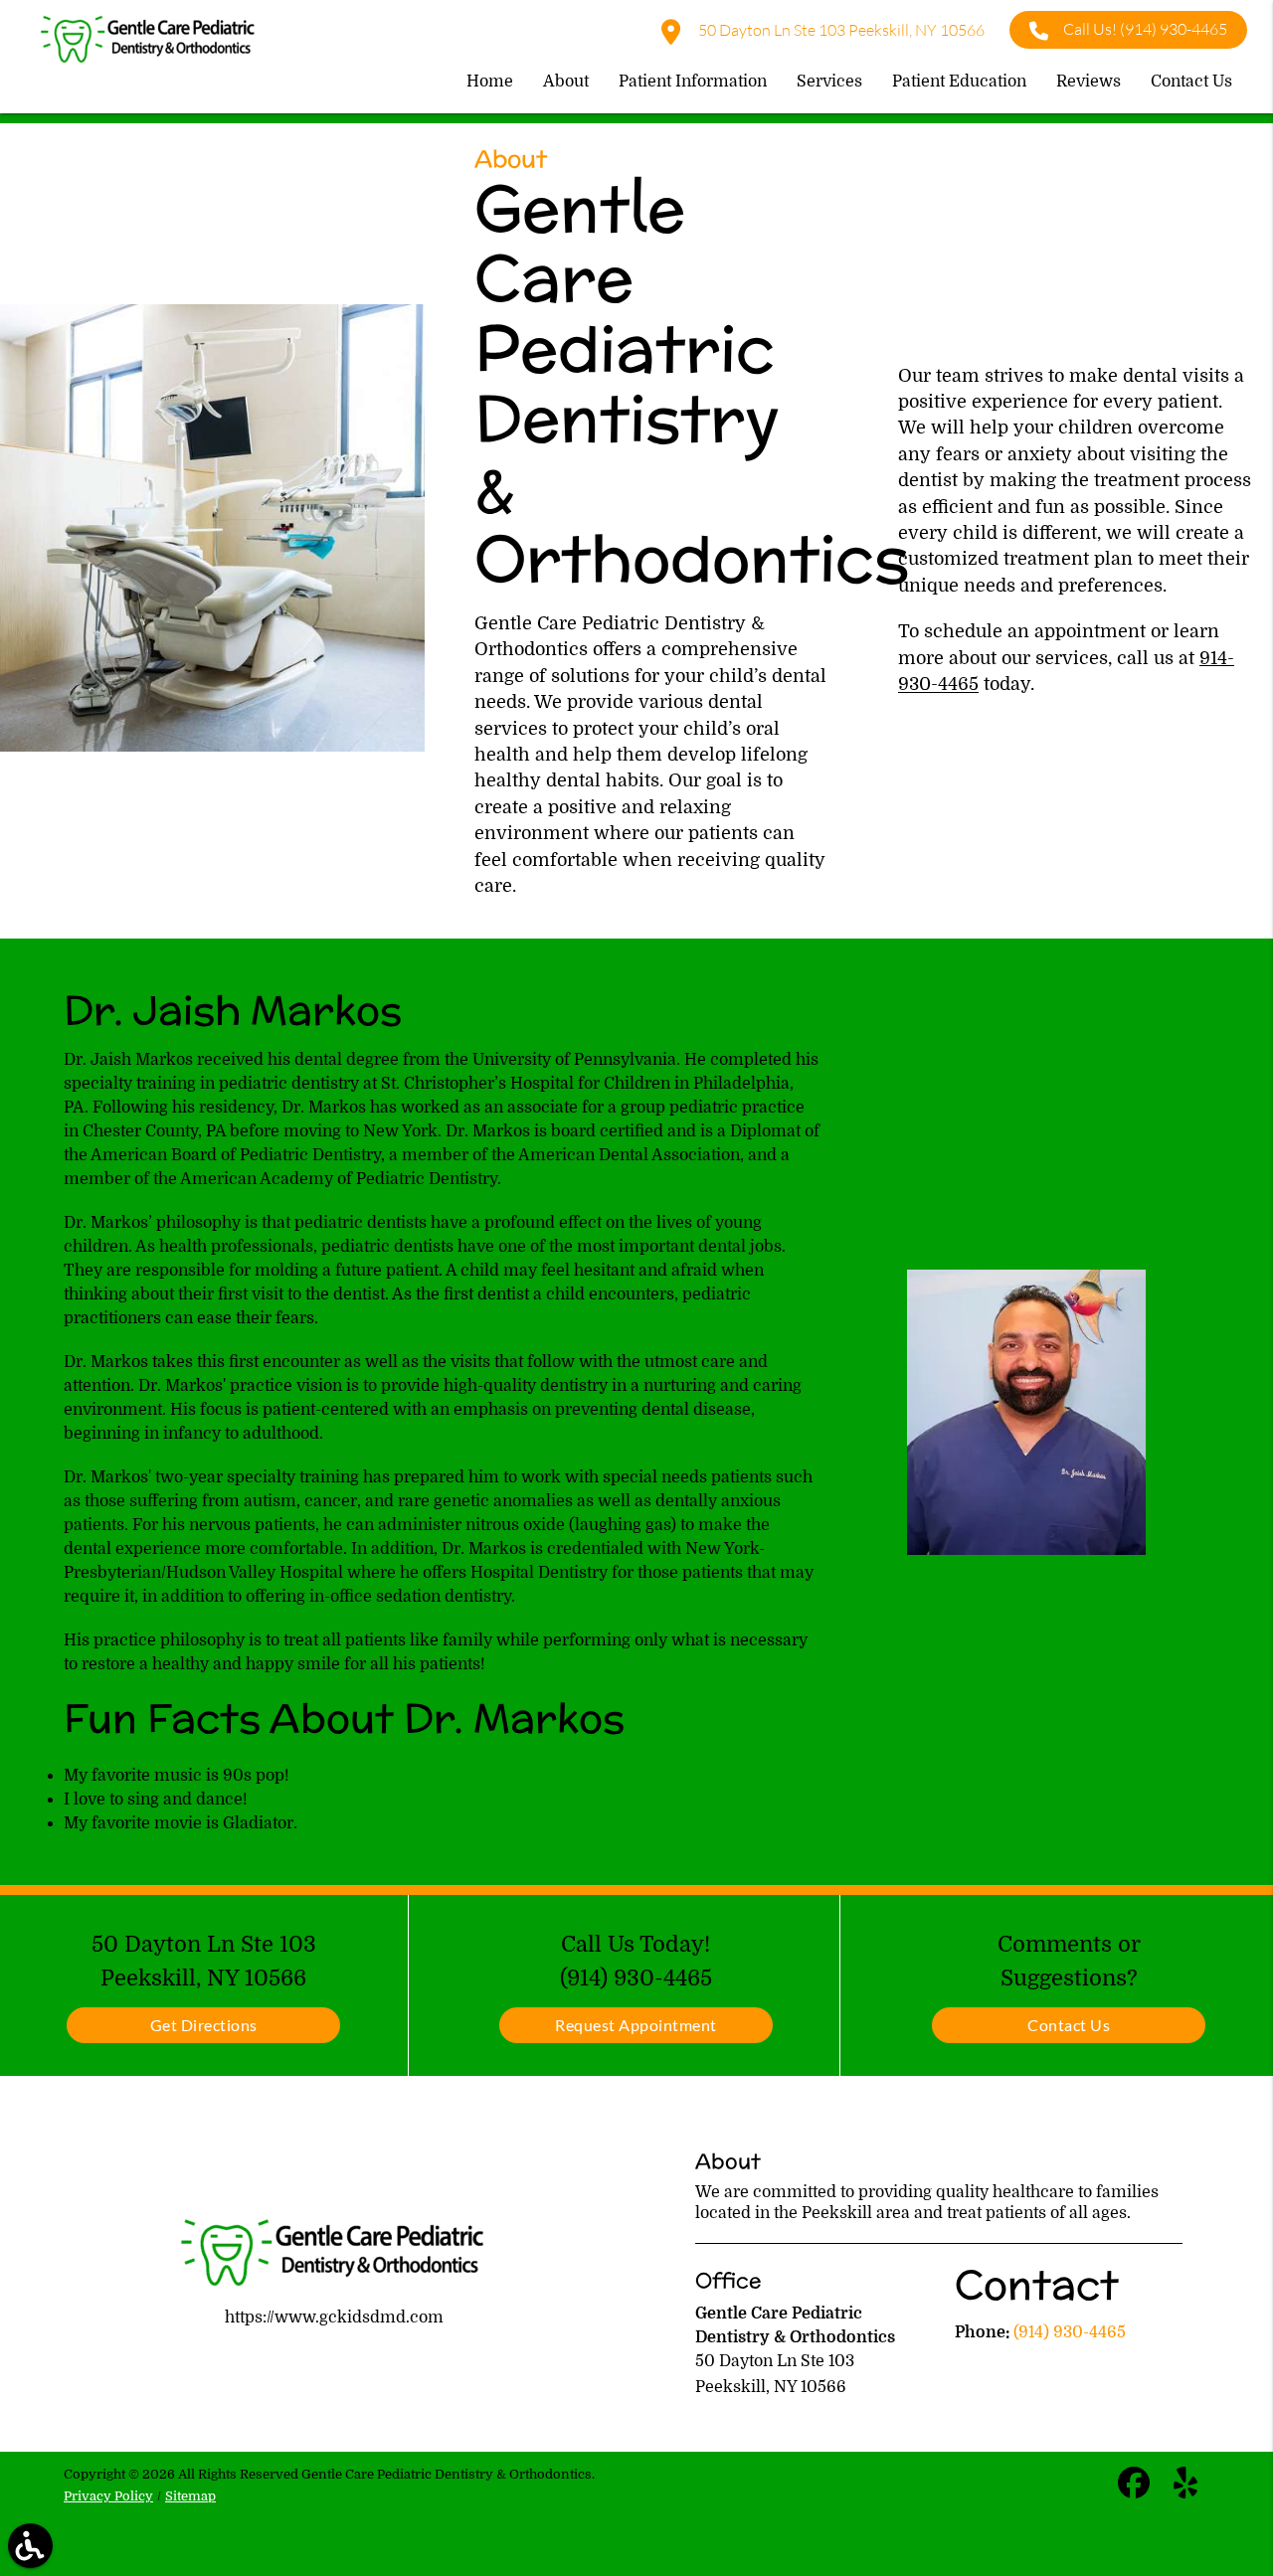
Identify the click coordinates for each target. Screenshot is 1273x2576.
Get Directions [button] (204, 2025)
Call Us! (1145, 29)
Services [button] (829, 82)
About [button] (566, 82)
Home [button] (490, 82)
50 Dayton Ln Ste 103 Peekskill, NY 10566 (840, 30)
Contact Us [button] (1191, 82)
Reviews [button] (1089, 82)
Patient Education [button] (959, 82)
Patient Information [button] (693, 82)
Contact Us (1069, 2025)
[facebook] (1136, 2491)
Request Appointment (636, 2025)
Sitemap (190, 2496)
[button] (30, 2546)
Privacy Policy (108, 2496)
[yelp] (1185, 2491)
